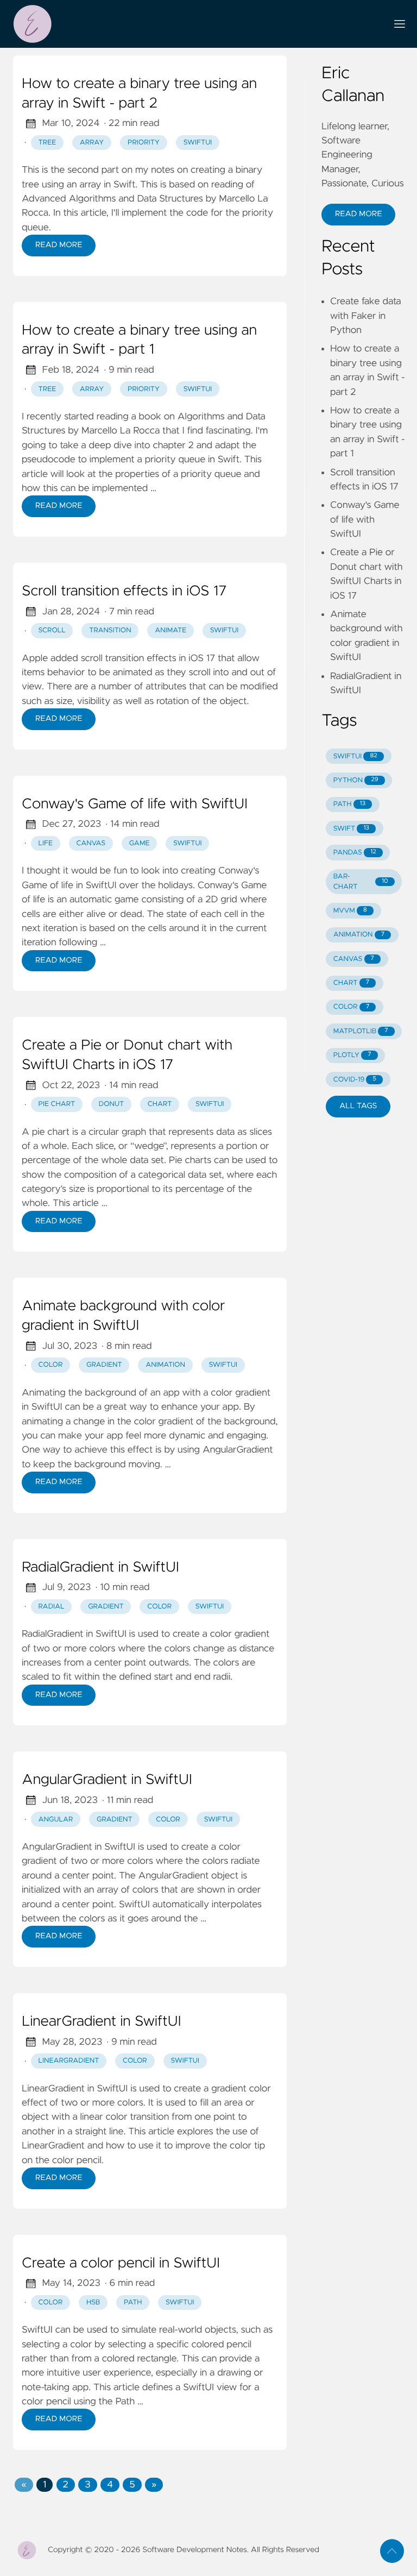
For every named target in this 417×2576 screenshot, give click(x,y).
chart (160, 1104)
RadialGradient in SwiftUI (100, 1568)
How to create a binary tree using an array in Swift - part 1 (139, 341)
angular (56, 1820)
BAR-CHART (361, 882)
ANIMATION (359, 935)
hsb (93, 2302)
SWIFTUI (355, 756)
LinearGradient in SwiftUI (102, 2022)
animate (170, 630)
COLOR (351, 1007)
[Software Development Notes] (195, 24)
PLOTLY (352, 1055)
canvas (91, 843)
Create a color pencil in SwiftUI (121, 2264)
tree (48, 143)
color (51, 1365)
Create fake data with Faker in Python (366, 316)
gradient (104, 1365)
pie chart (57, 1104)
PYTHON (356, 780)
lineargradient (69, 2061)
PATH (349, 804)
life (46, 843)
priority (144, 143)
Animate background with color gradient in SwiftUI (124, 1316)
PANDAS (355, 853)
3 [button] (87, 2485)
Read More (59, 245)
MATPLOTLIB (361, 1031)
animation (165, 1365)
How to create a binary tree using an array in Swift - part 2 (139, 94)
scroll (52, 630)
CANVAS (354, 959)
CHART (351, 983)
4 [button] (110, 2485)
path (133, 2302)
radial (52, 1607)
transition (110, 630)
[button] (24, 2485)
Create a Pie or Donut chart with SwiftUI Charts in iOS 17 (127, 1055)
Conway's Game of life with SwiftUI (135, 805)
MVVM (350, 911)
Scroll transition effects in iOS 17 (124, 592)
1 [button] (45, 2485)
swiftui (198, 143)
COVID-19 (355, 1080)
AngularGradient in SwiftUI (107, 1780)
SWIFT (351, 829)
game (140, 843)
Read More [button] (358, 214)
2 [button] (66, 2485)
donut (112, 1104)
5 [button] (132, 2485)
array (92, 143)
